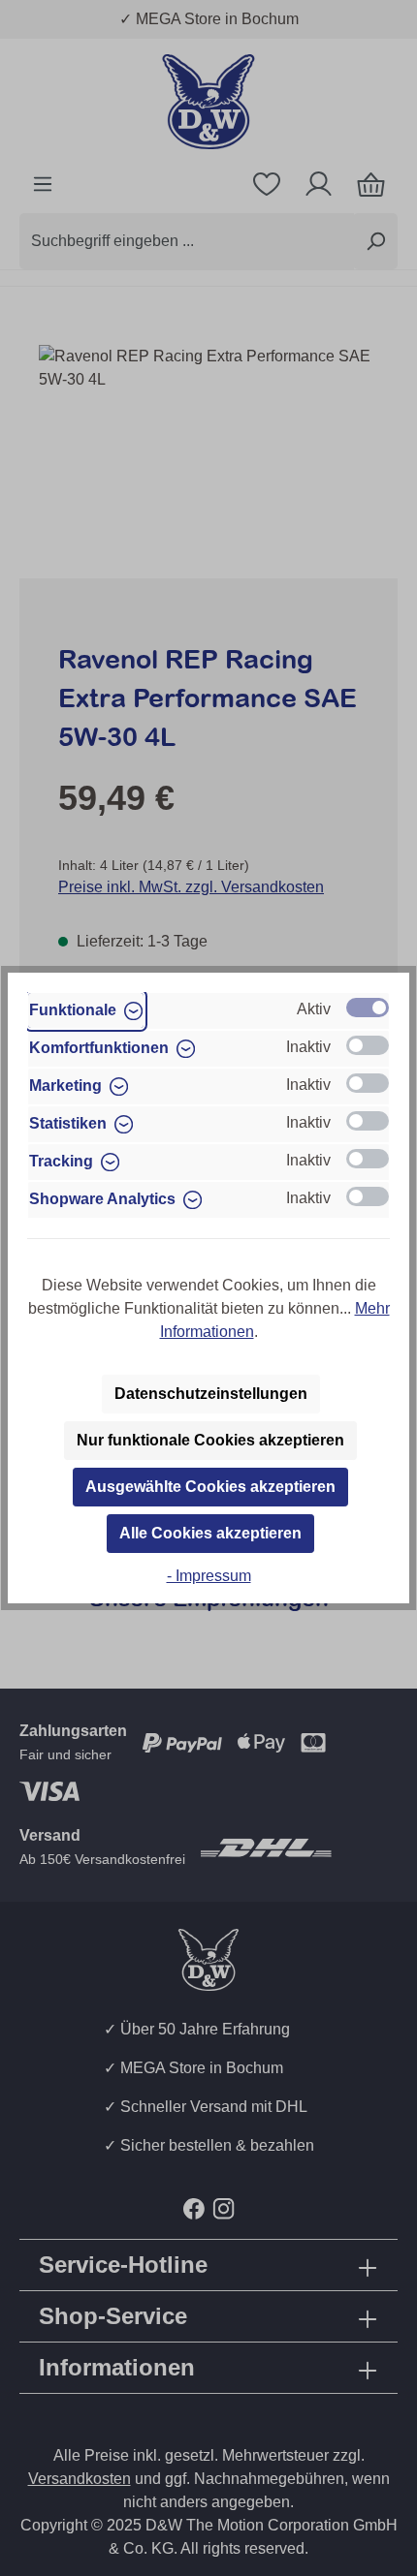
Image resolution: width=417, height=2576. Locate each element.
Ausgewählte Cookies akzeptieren (210, 1487)
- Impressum (209, 1576)
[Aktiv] (368, 1008)
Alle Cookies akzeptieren (210, 1533)
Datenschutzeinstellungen (211, 1394)
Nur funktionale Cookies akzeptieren (210, 1440)
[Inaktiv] (368, 1045)
